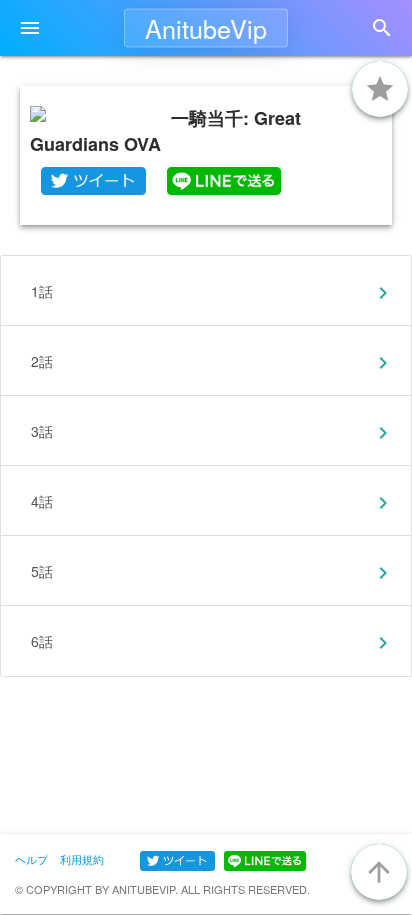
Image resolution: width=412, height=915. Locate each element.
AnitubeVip (206, 28)
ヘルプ (31, 859)
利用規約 (82, 859)
